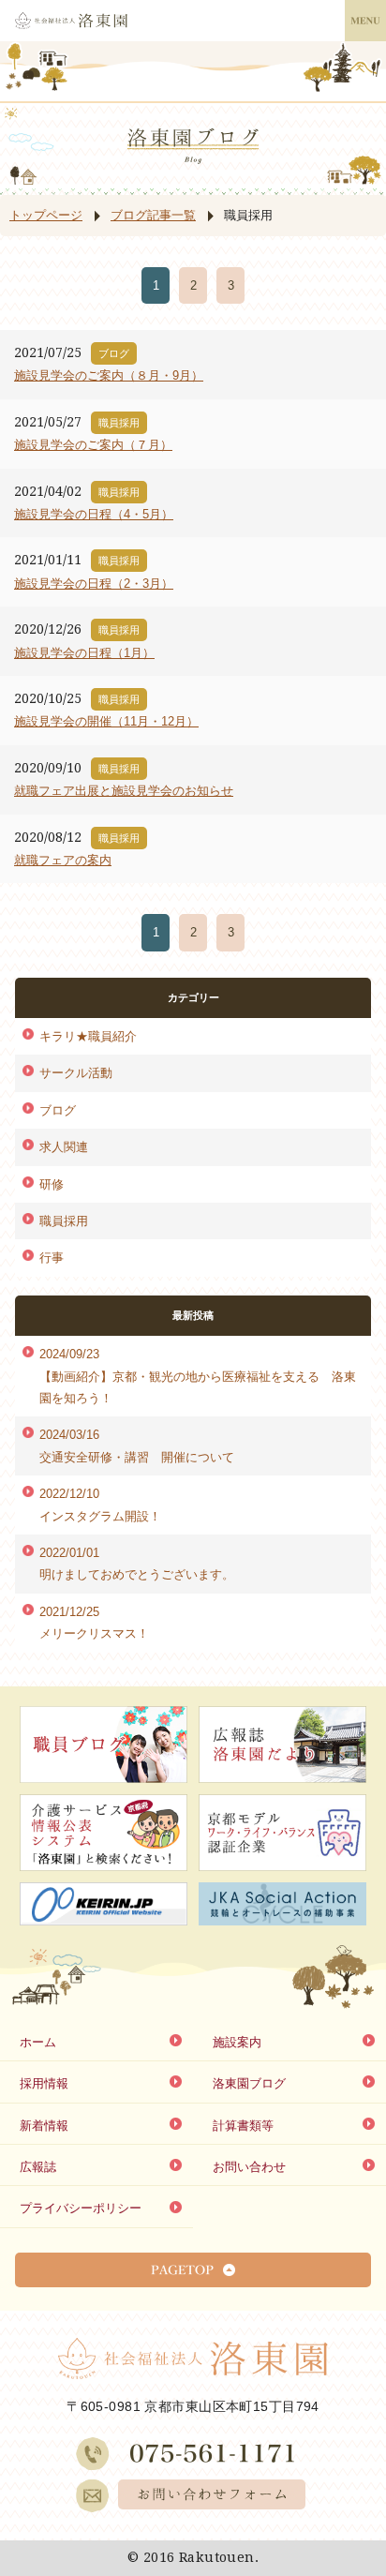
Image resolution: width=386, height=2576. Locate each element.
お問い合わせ (249, 2167)
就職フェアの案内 (63, 860)
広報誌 (38, 2167)
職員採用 (64, 1221)
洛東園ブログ (249, 2083)
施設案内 (237, 2042)
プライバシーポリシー (81, 2208)
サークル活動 (76, 1073)
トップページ (46, 215)
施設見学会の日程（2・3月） (94, 584)
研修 (52, 1184)
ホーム (38, 2042)
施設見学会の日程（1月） (84, 653)
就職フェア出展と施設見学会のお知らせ (124, 791)
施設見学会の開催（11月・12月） (106, 721)
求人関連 (64, 1147)
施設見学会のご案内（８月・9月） (109, 375)
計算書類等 (243, 2126)
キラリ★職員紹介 (88, 1036)
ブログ (58, 1110)
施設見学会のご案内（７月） (93, 445)
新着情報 (44, 2126)
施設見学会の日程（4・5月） (94, 514)
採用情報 (44, 2083)
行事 (52, 1258)
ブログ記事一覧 (153, 215)
